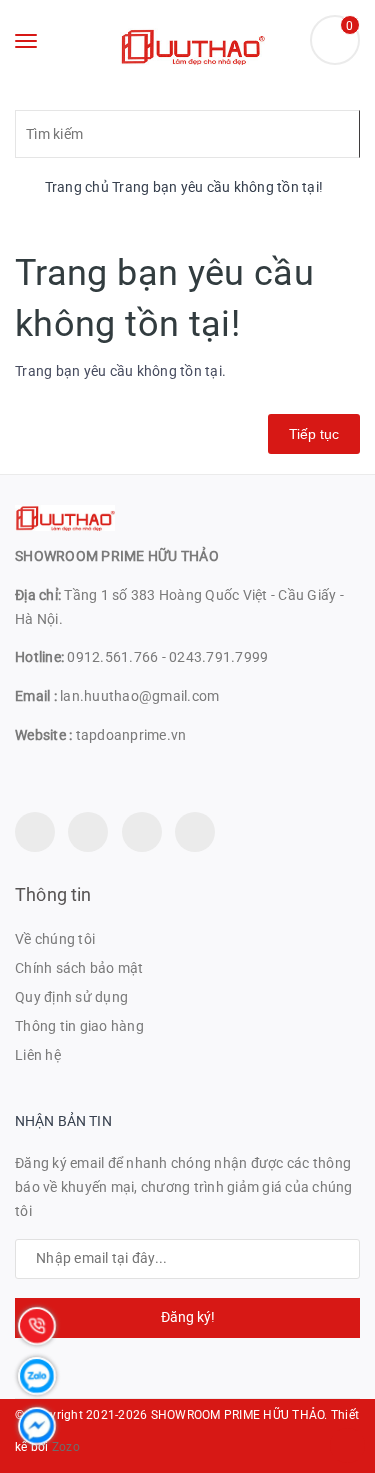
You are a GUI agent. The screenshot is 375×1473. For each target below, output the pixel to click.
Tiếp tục (314, 434)
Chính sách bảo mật (79, 968)
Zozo (66, 1447)
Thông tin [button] (53, 894)
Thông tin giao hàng (79, 1026)
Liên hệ (38, 1055)
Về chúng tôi (55, 939)
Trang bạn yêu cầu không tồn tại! (217, 187)
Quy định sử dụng (71, 997)
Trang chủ (75, 187)
